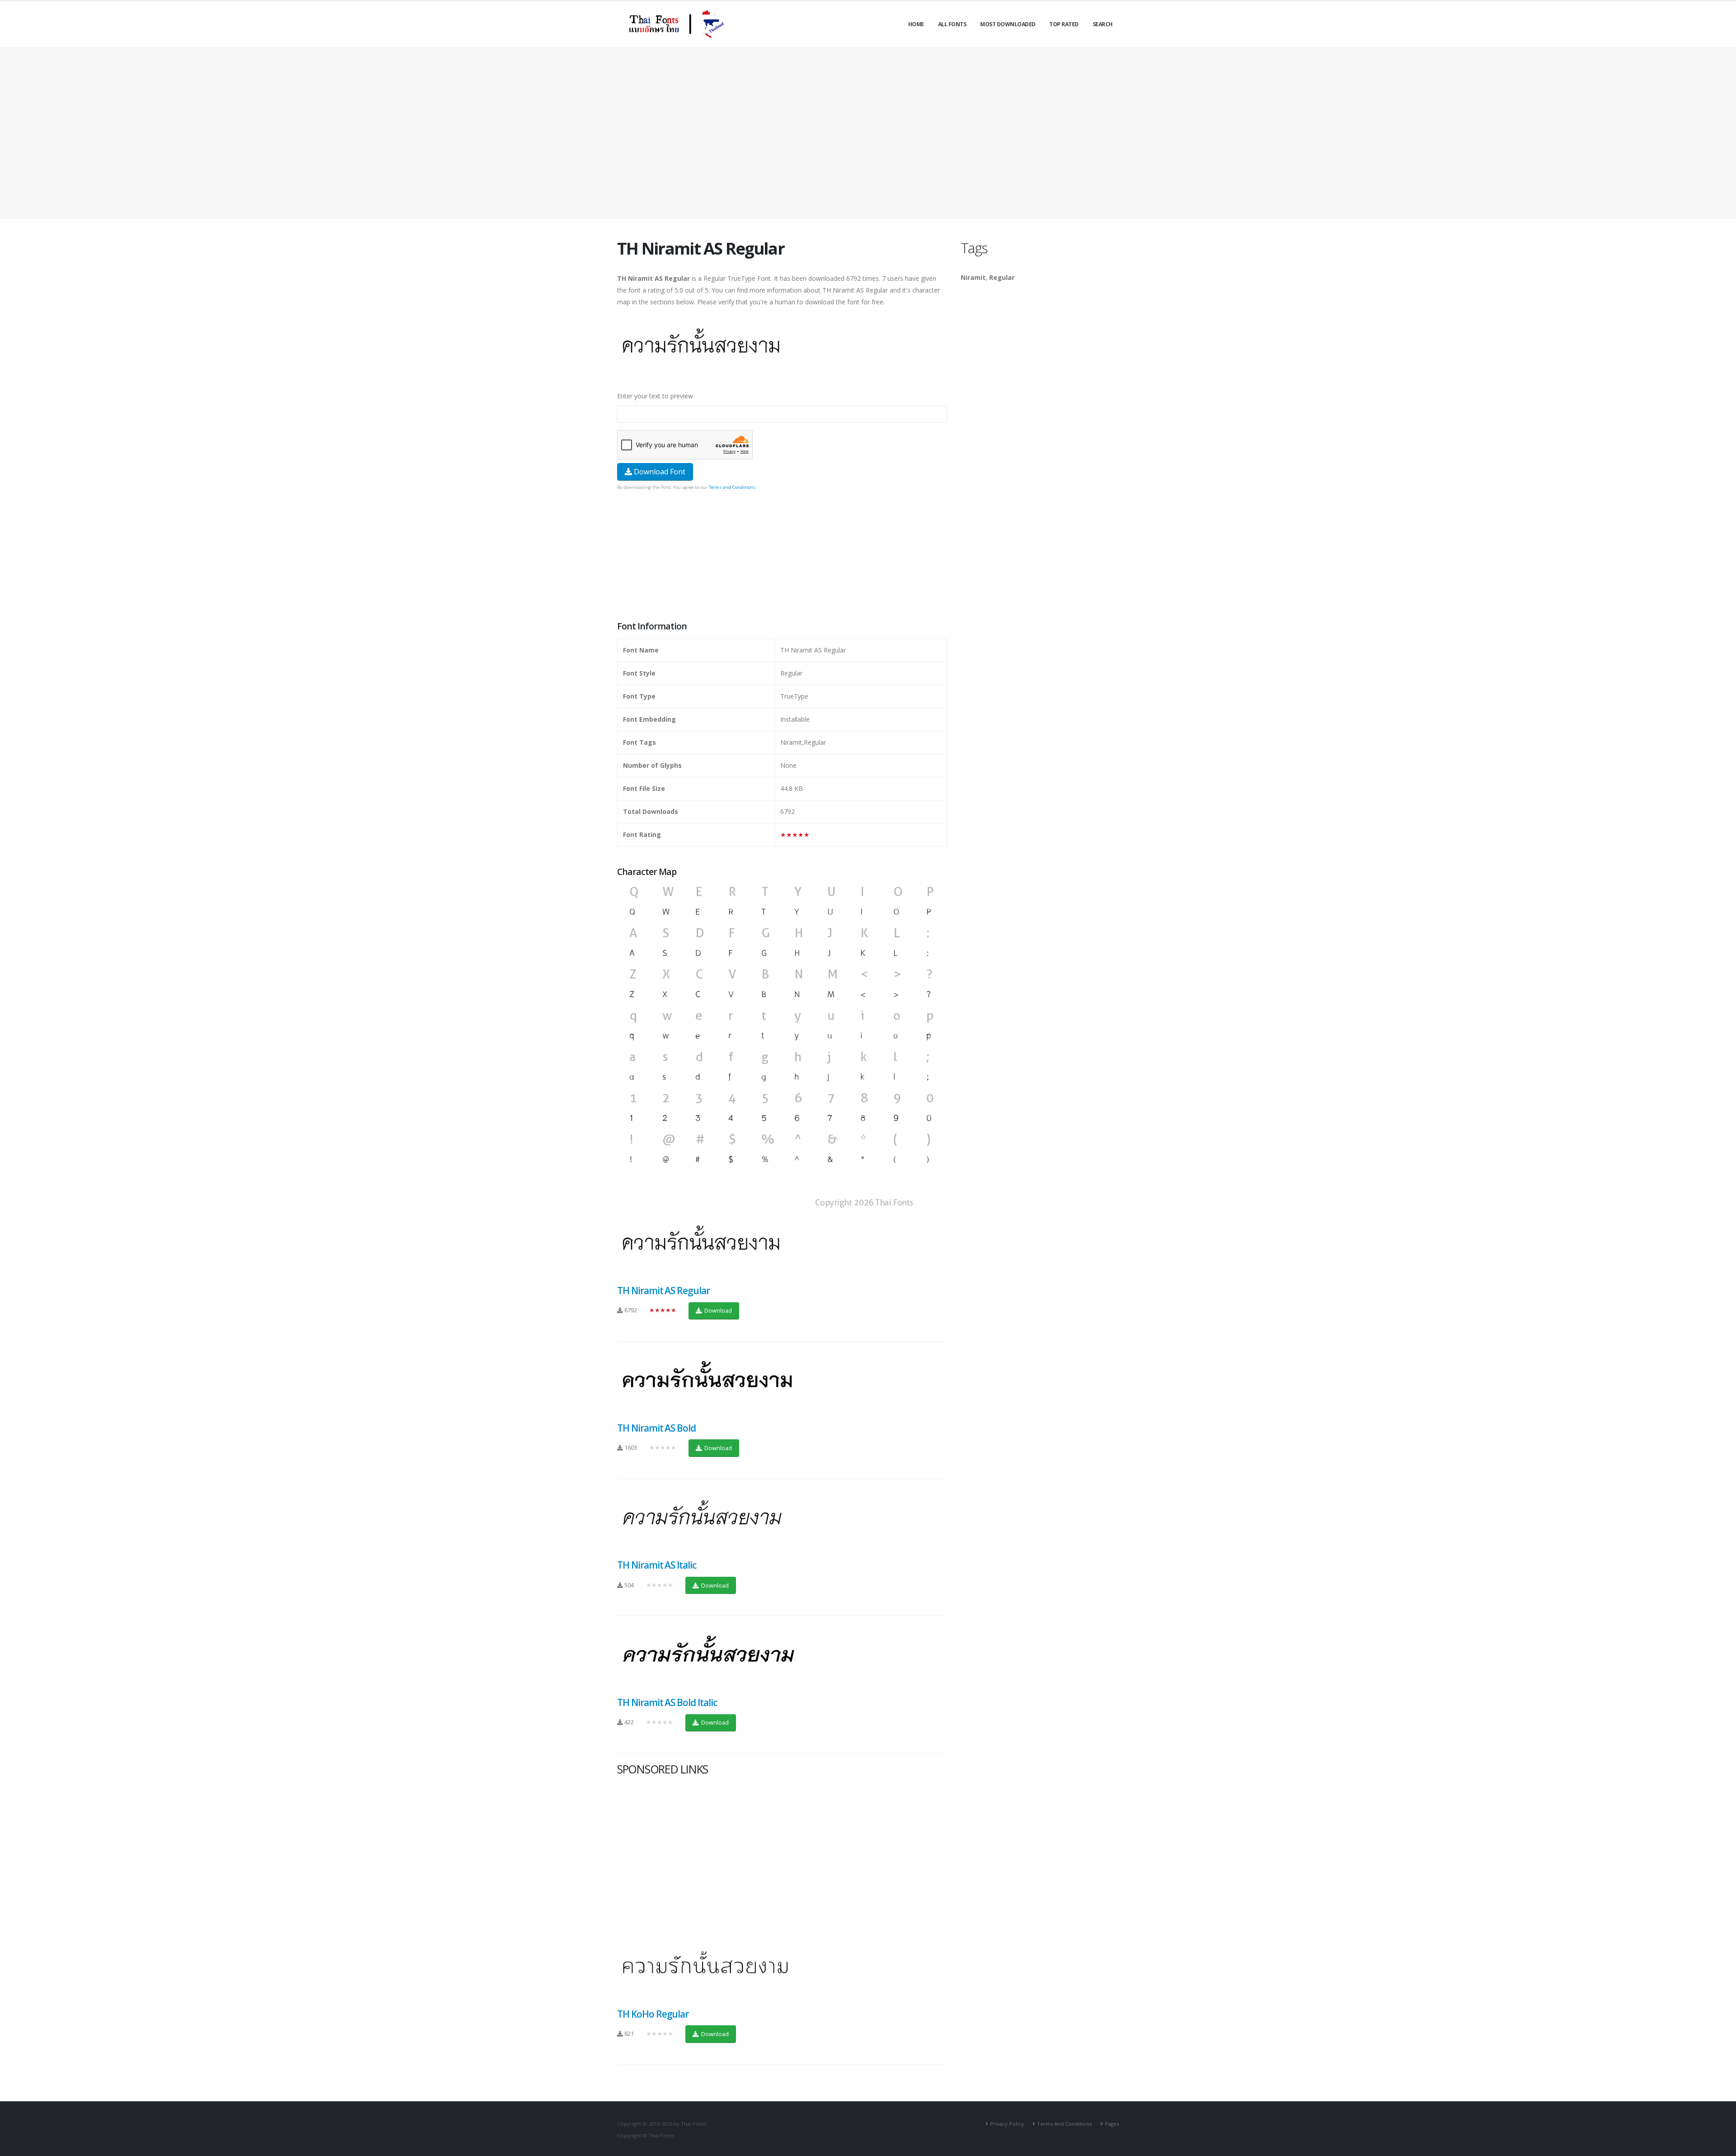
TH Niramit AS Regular (663, 1291)
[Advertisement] (868, 133)
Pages (1112, 2124)
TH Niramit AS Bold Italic (667, 1702)
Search (1103, 24)
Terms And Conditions (1064, 2124)
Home (916, 24)
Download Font (659, 472)
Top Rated (1064, 24)
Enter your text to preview (655, 396)
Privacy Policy (1007, 2124)
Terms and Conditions (732, 487)
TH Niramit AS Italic (657, 1565)
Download (717, 1310)
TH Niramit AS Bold (656, 1428)
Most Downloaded (1008, 24)
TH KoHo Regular (653, 2014)
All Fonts (952, 24)
